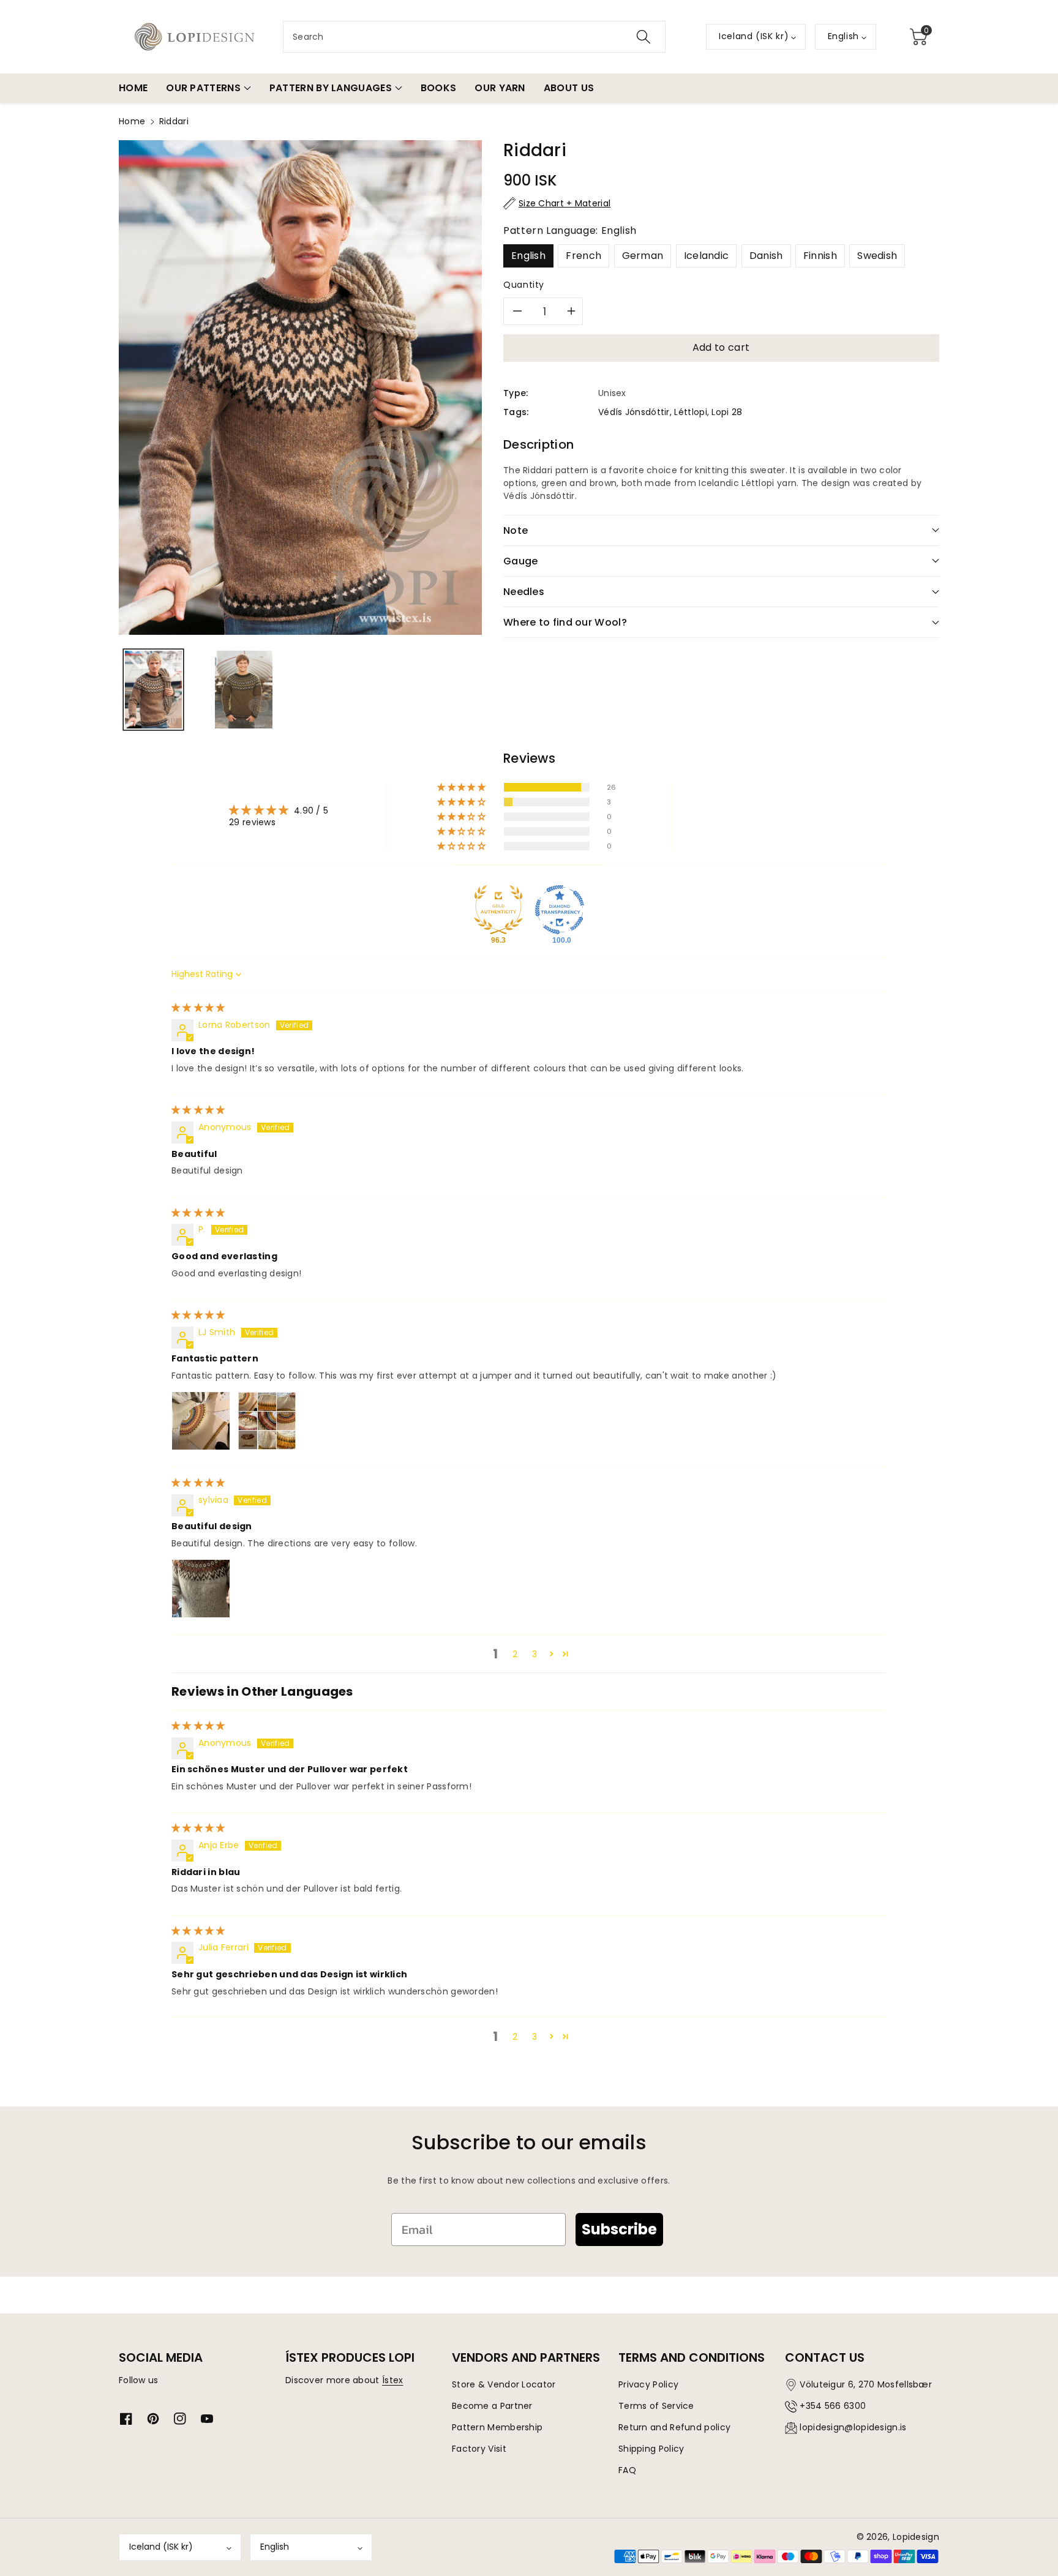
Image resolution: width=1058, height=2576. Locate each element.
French (583, 256)
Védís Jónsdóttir (634, 412)
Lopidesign (916, 2537)
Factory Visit (479, 2449)
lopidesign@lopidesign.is (853, 2427)
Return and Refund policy (674, 2427)
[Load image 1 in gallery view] (153, 690)
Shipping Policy (651, 2449)
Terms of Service (656, 2406)
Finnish (820, 256)
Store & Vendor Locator (504, 2384)
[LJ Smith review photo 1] (201, 1421)
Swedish (877, 256)
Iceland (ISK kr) (161, 2547)
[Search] (643, 37)
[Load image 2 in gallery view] (243, 690)
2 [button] (515, 1654)
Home (132, 121)
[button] (918, 37)
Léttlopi (690, 412)
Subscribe (619, 2229)
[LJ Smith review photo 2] (267, 1421)
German (643, 256)
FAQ (627, 2470)
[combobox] (474, 37)
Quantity (524, 285)
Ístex (393, 2380)
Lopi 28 (727, 412)
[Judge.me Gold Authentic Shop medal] (498, 910)
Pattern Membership (497, 2427)
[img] (198, 1008)
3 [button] (535, 1654)
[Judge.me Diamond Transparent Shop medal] (560, 910)
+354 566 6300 (833, 2406)
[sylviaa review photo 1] (201, 1589)
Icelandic (707, 256)
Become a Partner (492, 2406)
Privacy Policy (648, 2384)
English (528, 256)
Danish (766, 256)
